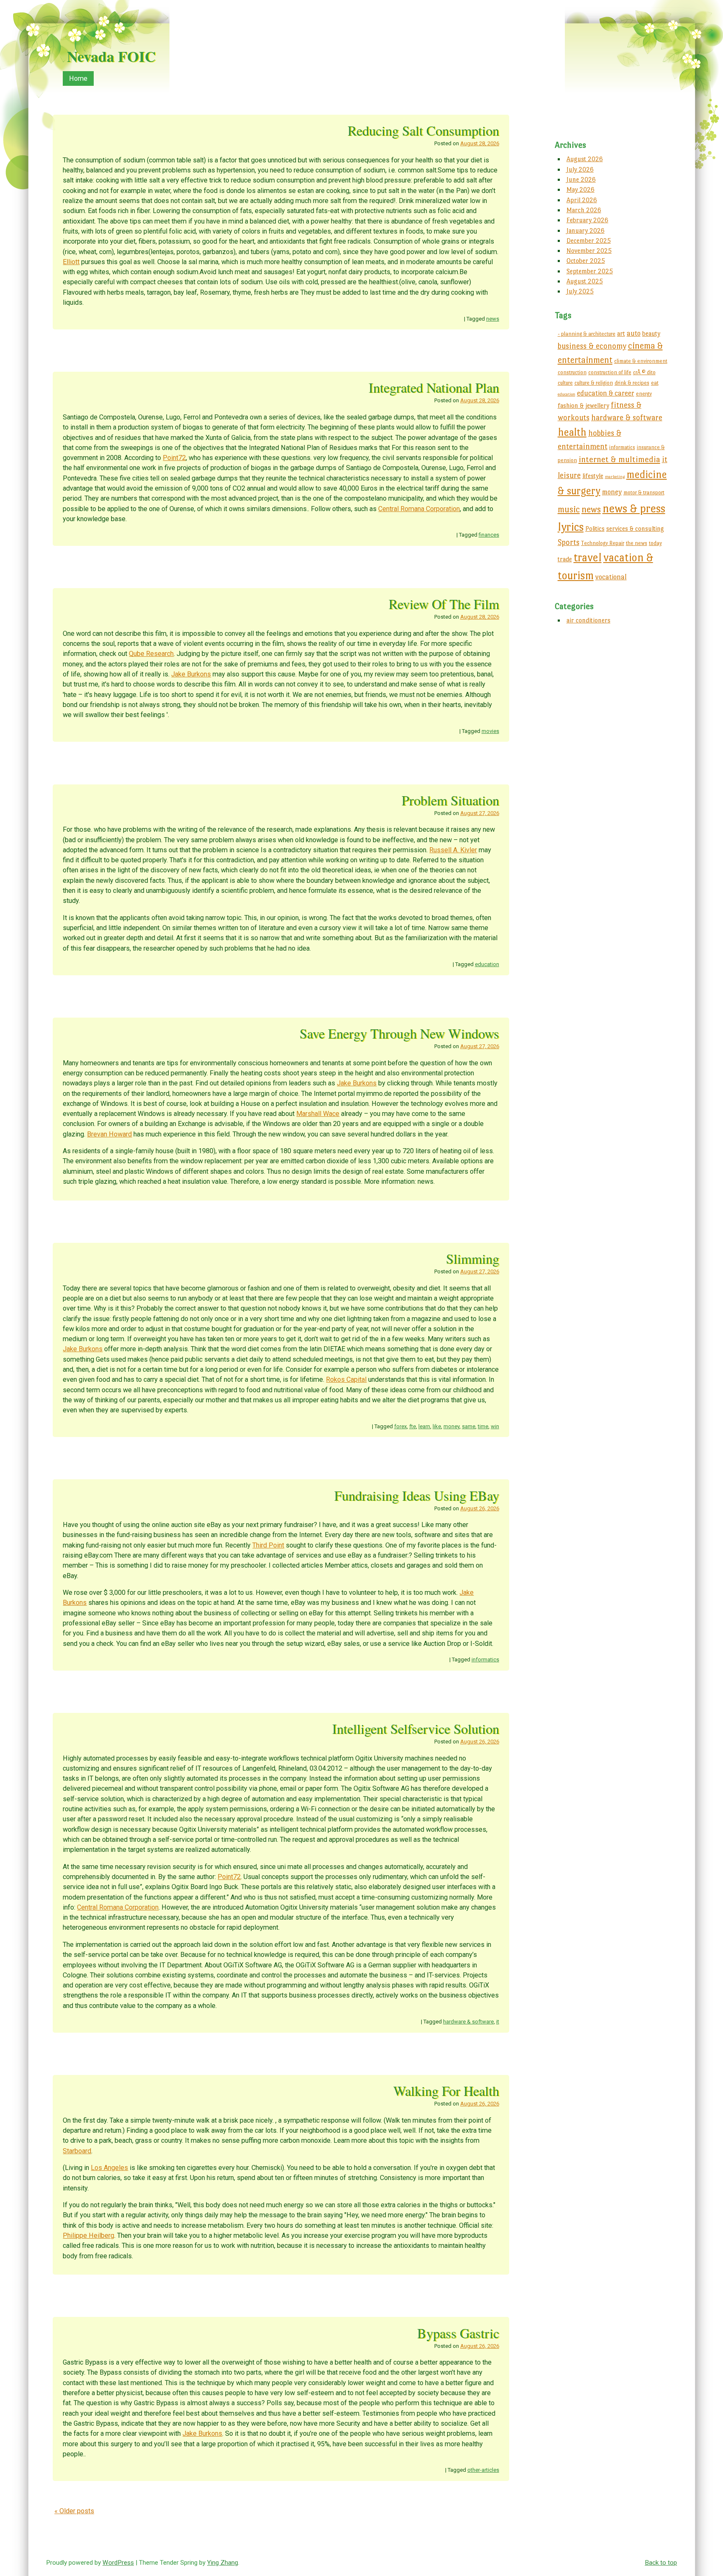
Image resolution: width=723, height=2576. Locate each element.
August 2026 (585, 159)
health (572, 432)
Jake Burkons (191, 674)
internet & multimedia (619, 459)
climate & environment (641, 361)
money (451, 1426)
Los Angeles (109, 2168)
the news (637, 543)
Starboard (77, 2151)
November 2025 (589, 251)
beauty (651, 333)
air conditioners (588, 620)
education (487, 964)
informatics (485, 1659)
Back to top (661, 2563)
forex (400, 1426)
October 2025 (586, 261)
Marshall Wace (318, 1114)
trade (565, 559)
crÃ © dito (644, 372)
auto (634, 333)
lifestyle (593, 476)
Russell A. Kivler (453, 850)
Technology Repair (603, 543)
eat (655, 383)
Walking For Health (446, 2091)
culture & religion (594, 383)
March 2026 (584, 210)
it (498, 2022)
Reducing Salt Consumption (423, 130)
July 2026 (580, 169)
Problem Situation (450, 800)
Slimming (473, 1258)
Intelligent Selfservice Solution (416, 1729)
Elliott (71, 262)
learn (424, 1426)
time (483, 1426)
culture (565, 383)
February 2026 (587, 220)
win (495, 1426)
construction (572, 372)
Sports (569, 542)
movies (490, 731)
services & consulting (635, 528)
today (655, 543)
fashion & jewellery (583, 405)
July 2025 (580, 291)
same (469, 1426)
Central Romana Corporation (419, 509)
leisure (569, 475)
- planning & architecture (587, 334)
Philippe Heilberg (88, 2235)
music (569, 509)
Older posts (74, 2511)
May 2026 (581, 189)
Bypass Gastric (458, 2333)
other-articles (483, 2470)
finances (489, 535)
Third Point (268, 1545)
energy (644, 394)
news (493, 319)
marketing (615, 477)
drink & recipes (632, 383)
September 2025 (590, 271)
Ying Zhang (223, 2563)
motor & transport (644, 492)
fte (413, 1426)
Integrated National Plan (434, 387)
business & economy (592, 346)
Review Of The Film (444, 604)
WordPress (118, 2563)
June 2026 (581, 179)
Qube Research (151, 654)
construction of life (610, 372)
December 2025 (589, 240)
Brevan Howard (109, 1134)
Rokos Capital (346, 1379)
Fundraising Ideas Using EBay (417, 1495)
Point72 (174, 458)
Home (78, 78)
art (621, 333)
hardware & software (468, 2022)
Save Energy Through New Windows (399, 1033)
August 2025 (585, 281)
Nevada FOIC (111, 56)
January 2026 (586, 230)
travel (588, 557)
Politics (595, 528)
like (437, 1426)
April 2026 (582, 200)
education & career (606, 393)
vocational (611, 577)
